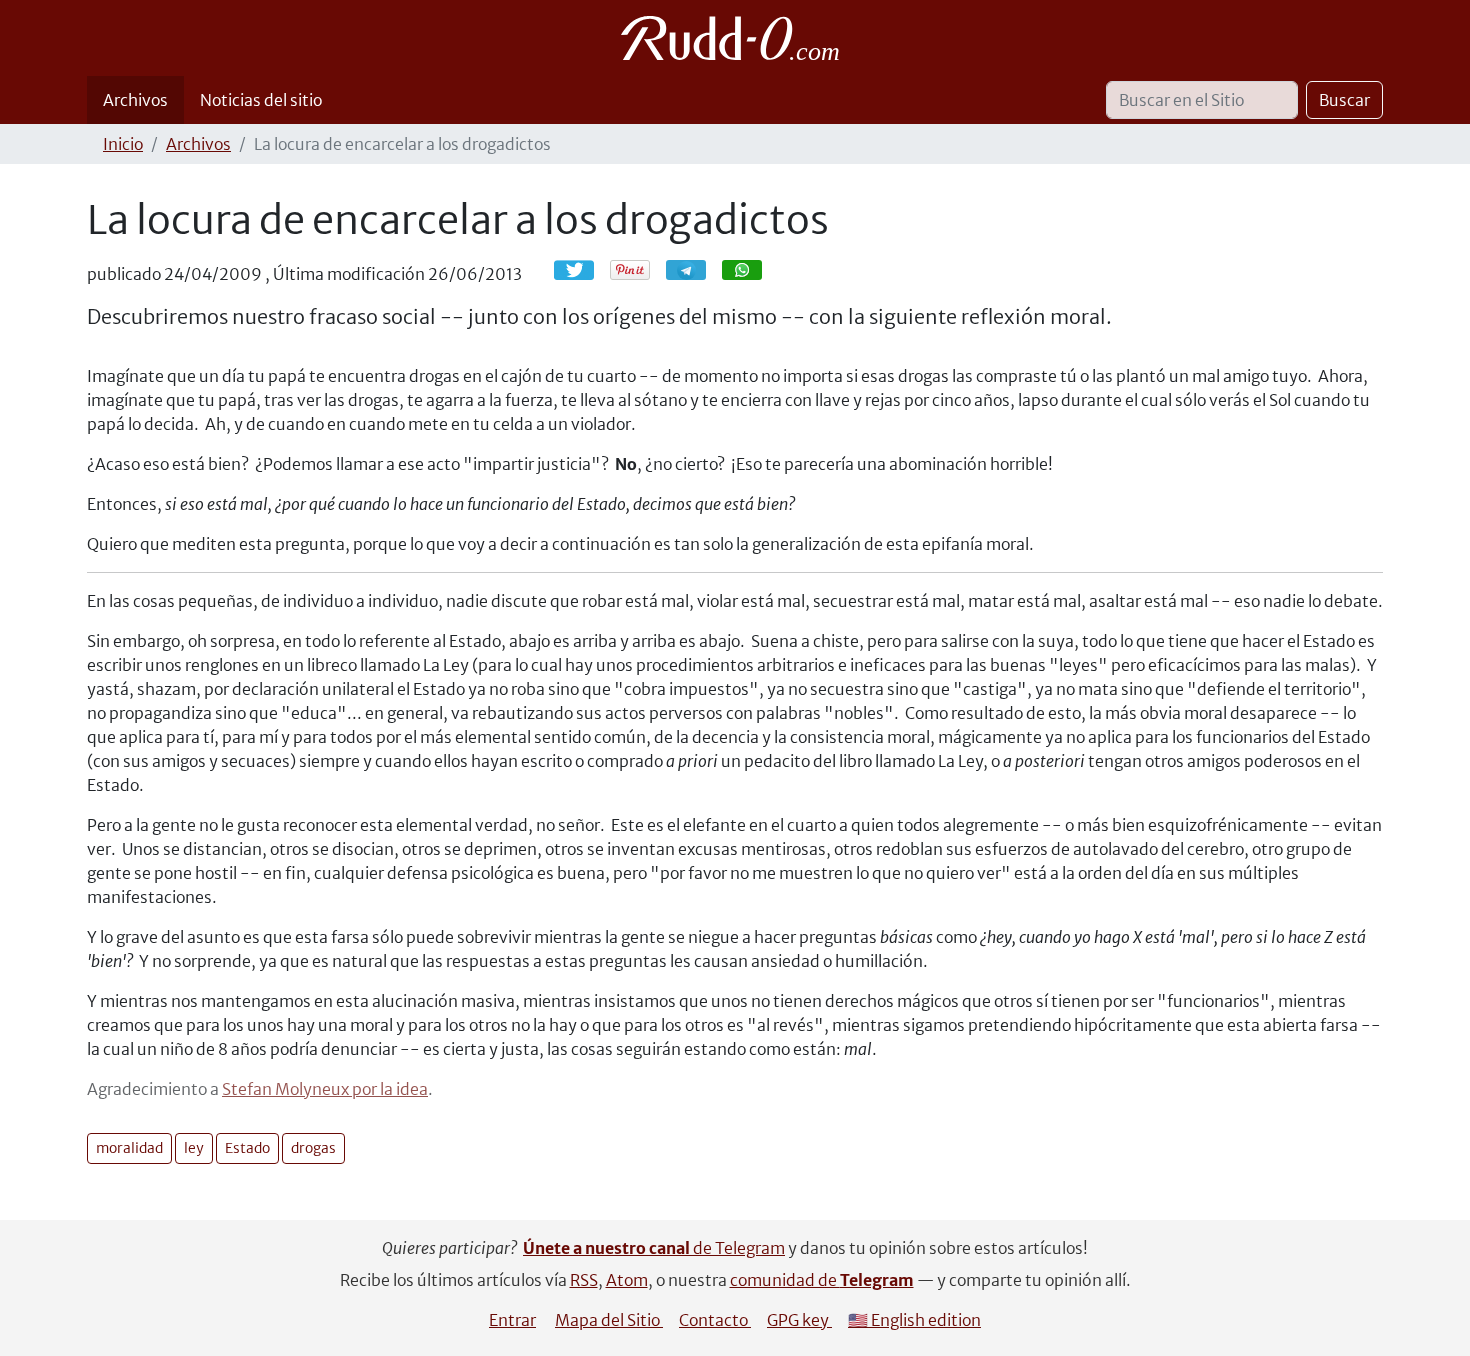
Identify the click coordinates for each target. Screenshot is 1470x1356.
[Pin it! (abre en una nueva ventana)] (630, 270)
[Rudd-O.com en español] (735, 38)
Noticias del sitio (261, 100)
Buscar (1344, 100)
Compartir (696, 269)
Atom (627, 1280)
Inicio (123, 144)
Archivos (135, 100)
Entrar (512, 1320)
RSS (584, 1280)
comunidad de (822, 1280)
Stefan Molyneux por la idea (325, 1089)
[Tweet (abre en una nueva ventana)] (574, 270)
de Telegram (654, 1248)
